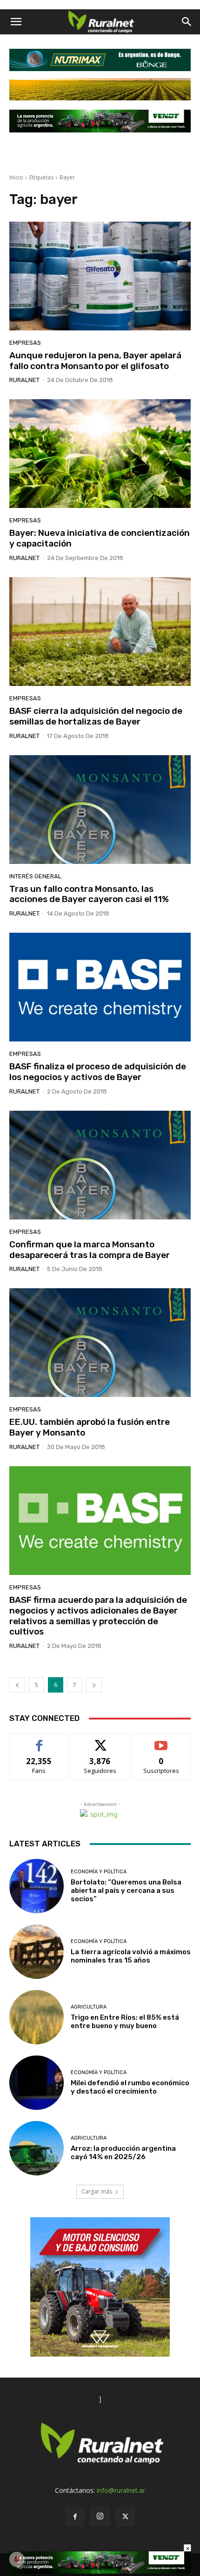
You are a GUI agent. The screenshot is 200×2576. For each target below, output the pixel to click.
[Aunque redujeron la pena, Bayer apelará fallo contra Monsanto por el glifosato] (100, 276)
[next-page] (94, 1685)
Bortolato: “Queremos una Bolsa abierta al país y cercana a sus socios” (126, 1891)
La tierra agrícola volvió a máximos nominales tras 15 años (131, 1956)
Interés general (35, 876)
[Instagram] (100, 2517)
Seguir (100, 1741)
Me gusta (39, 1741)
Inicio (16, 177)
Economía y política (99, 1872)
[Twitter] (125, 2517)
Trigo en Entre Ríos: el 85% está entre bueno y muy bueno (125, 2022)
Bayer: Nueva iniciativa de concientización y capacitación (100, 538)
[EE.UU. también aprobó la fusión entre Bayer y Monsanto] (100, 1343)
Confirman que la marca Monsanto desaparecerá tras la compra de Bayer (90, 1250)
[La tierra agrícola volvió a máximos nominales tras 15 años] (37, 1952)
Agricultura (89, 2007)
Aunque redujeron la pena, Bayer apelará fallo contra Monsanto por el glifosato (95, 361)
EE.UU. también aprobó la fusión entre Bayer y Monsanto (90, 1427)
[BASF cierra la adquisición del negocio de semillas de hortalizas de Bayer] (100, 632)
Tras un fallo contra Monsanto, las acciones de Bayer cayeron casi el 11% (89, 894)
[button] (16, 22)
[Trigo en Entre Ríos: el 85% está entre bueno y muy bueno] (37, 2017)
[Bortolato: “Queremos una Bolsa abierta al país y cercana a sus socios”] (37, 1886)
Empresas (25, 343)
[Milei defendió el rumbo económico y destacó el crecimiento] (37, 2083)
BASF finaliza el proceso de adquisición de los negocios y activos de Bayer (98, 1072)
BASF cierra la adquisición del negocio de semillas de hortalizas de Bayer (96, 716)
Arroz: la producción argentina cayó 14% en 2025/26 (123, 2153)
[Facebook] (75, 2517)
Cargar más (97, 2191)
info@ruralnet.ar (121, 2490)
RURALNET (24, 380)
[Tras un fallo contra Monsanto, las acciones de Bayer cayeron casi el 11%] (100, 810)
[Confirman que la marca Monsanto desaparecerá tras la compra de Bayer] (100, 1165)
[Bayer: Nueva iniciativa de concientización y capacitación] (100, 454)
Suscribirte (161, 1741)
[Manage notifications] (17, 2559)
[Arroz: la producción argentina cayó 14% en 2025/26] (37, 2148)
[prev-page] (17, 1685)
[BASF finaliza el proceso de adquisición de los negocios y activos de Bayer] (100, 987)
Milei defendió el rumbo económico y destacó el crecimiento (130, 2087)
